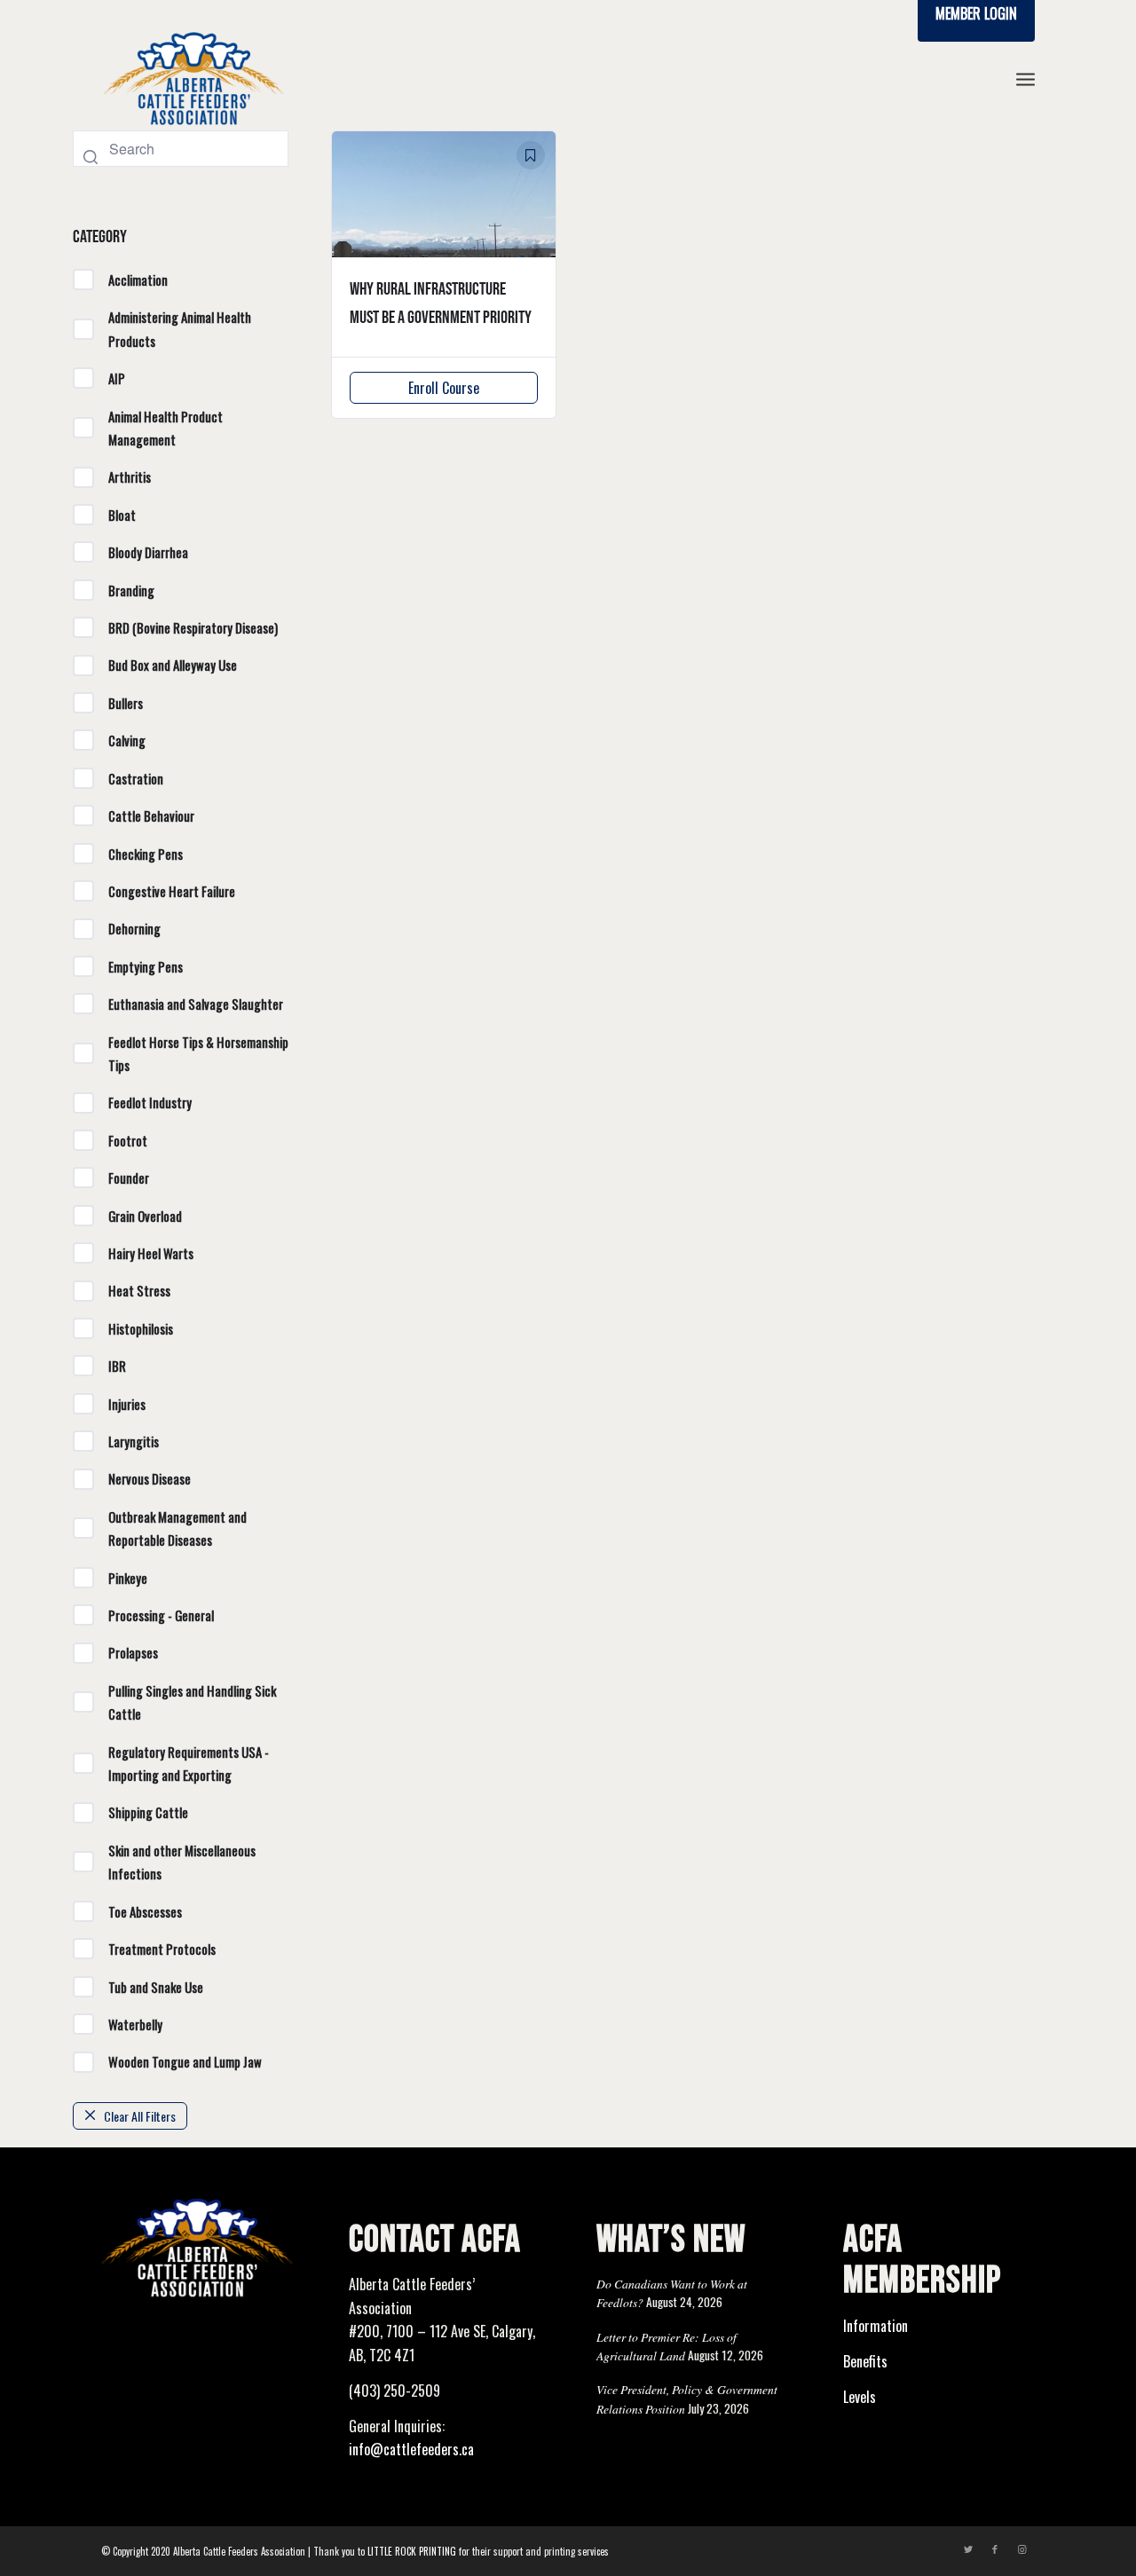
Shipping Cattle (148, 1812)
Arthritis (130, 477)
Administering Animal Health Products (180, 328)
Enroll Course (444, 388)
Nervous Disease (150, 1478)
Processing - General (161, 1615)
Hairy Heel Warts (151, 1253)
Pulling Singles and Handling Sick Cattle (192, 1702)
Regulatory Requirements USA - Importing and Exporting (189, 1763)
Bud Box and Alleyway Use (173, 665)
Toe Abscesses (145, 1911)
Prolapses (133, 1652)
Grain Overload (145, 1216)
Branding (131, 590)
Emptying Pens (146, 966)
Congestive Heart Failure (172, 891)
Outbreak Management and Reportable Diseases (177, 1528)
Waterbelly (135, 2024)
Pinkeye (128, 1578)
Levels (860, 2397)
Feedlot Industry (150, 1102)
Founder (129, 1178)
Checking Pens (146, 854)
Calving (127, 740)
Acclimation (138, 280)
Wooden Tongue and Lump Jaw (185, 2061)
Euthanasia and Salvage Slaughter (196, 1004)
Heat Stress (139, 1290)
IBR (117, 1366)
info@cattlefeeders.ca (411, 2449)
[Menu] (1026, 79)
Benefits (865, 2361)
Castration (136, 778)
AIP (117, 378)
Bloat (122, 515)
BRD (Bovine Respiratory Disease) (193, 627)
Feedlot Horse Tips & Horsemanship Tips (198, 1053)
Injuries (127, 1404)
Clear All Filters (140, 2116)
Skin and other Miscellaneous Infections (182, 1862)
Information (876, 2326)
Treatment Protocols (162, 1949)
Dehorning (134, 928)
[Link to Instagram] (1022, 2548)
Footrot (128, 1140)
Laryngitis (134, 1441)
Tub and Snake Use (156, 1987)
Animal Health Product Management (166, 428)
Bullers (126, 703)
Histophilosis (141, 1328)
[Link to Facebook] (995, 2548)
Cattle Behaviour (151, 815)
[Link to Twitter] (968, 2548)
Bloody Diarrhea (148, 552)
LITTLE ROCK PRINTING (412, 2551)
